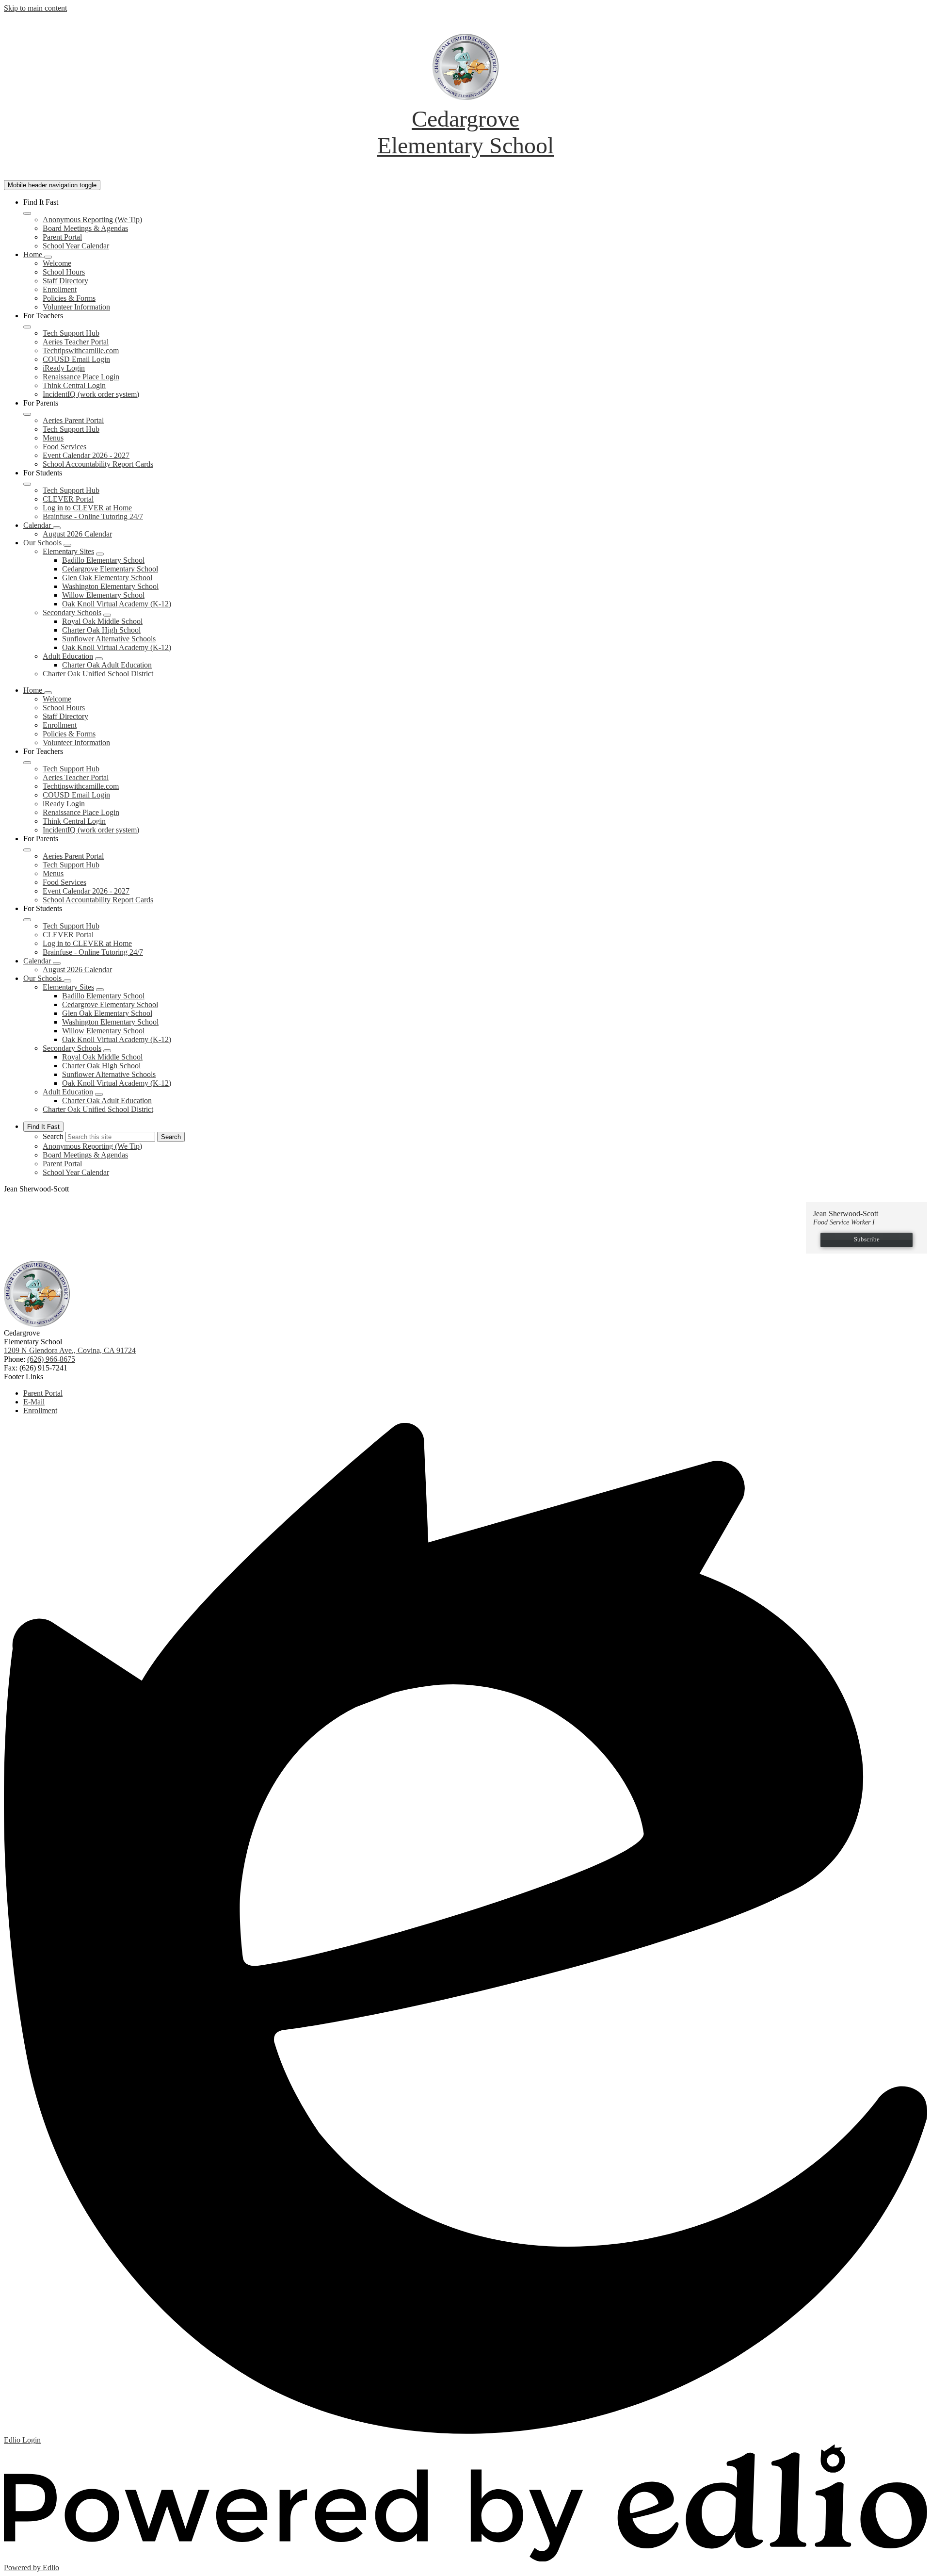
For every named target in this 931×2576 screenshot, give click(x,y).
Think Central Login (74, 385)
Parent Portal (62, 237)
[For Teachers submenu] (27, 327)
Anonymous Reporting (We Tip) (92, 220)
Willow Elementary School (103, 595)
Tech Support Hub (71, 333)
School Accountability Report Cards (98, 464)
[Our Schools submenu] (67, 545)
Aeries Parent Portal (73, 420)
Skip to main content (35, 8)
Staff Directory (65, 281)
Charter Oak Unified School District (98, 674)
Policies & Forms (69, 298)
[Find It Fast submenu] (27, 213)
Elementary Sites (68, 551)
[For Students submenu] (27, 484)
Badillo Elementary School (103, 560)
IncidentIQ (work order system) (91, 394)
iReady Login (64, 368)
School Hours (64, 272)
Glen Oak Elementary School (107, 578)
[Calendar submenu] (57, 528)
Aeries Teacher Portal (76, 342)
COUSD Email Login (76, 359)
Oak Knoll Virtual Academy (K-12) (117, 604)
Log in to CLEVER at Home (87, 508)
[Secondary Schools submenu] (107, 615)
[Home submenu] (48, 257)
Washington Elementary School (110, 586)
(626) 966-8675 (51, 1359)
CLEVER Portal (68, 499)
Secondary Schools (72, 612)
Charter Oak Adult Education (107, 665)
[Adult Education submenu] (99, 659)
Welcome (57, 263)
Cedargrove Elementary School (110, 569)
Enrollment (60, 289)
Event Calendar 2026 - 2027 (86, 455)
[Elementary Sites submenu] (100, 554)
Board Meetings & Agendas (85, 228)
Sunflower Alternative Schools (109, 639)
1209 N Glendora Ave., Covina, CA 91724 (70, 1350)
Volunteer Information (76, 307)
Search (53, 1136)
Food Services (64, 447)
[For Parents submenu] (27, 414)
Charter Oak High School (101, 630)
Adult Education (68, 656)
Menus (53, 438)
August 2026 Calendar (77, 534)
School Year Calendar (76, 246)
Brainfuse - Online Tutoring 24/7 (93, 516)
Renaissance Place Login (81, 377)
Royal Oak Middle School (102, 621)
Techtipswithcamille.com (81, 351)
